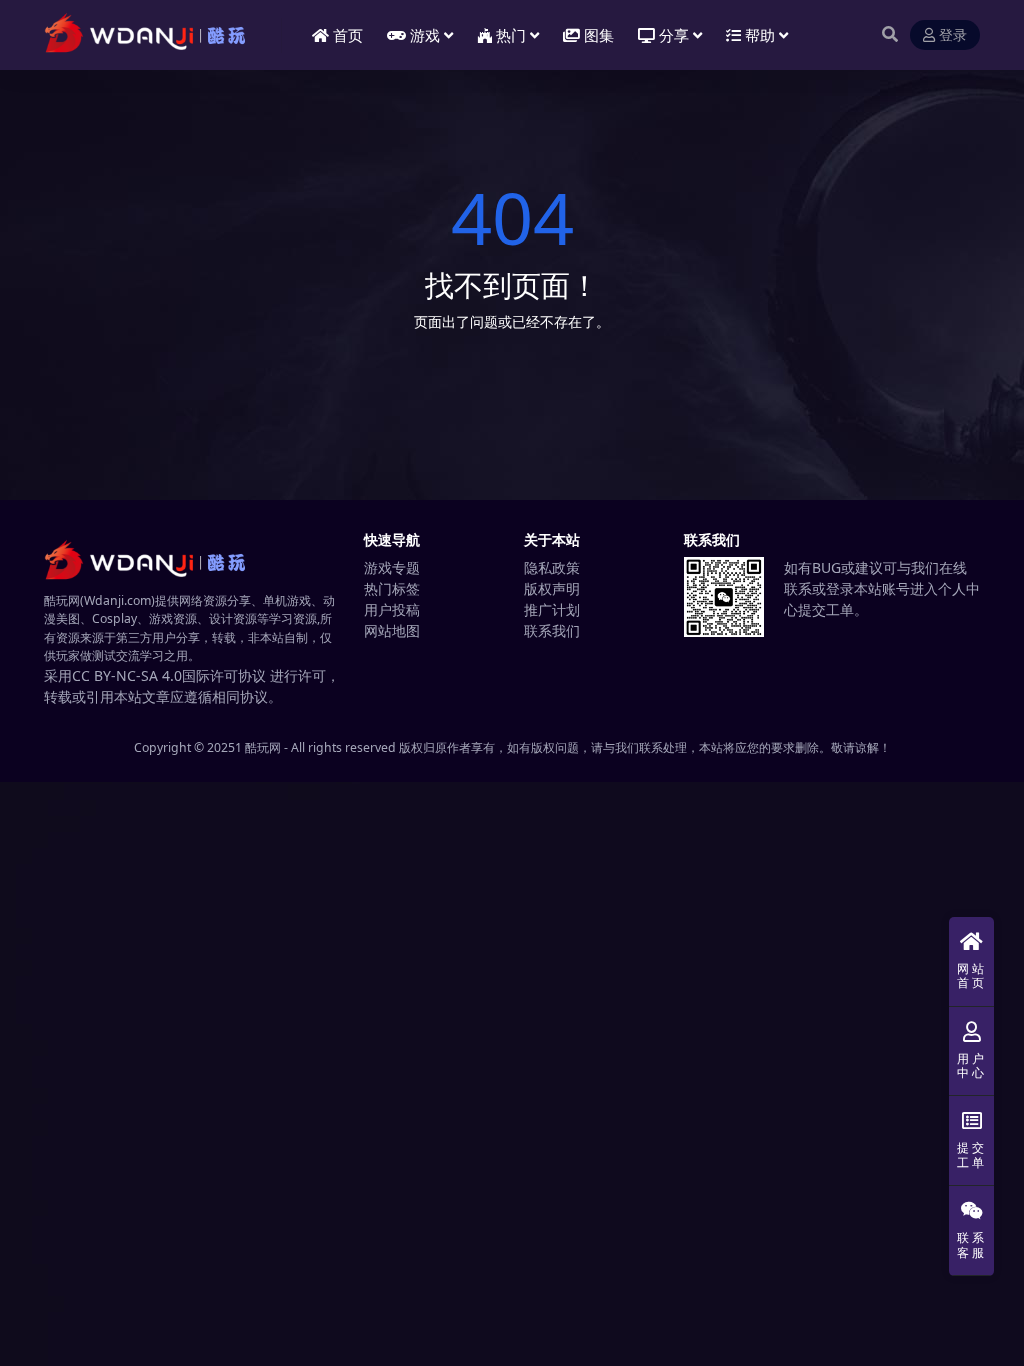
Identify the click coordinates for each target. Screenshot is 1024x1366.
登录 (953, 35)
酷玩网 (263, 747)
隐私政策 (552, 567)
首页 (348, 35)
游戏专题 (392, 567)
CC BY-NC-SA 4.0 (127, 675)
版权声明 (552, 588)
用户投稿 (392, 609)
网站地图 (392, 630)
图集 (599, 35)
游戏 (425, 35)
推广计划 (552, 609)
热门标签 (392, 588)
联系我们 (552, 630)
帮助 (760, 35)
